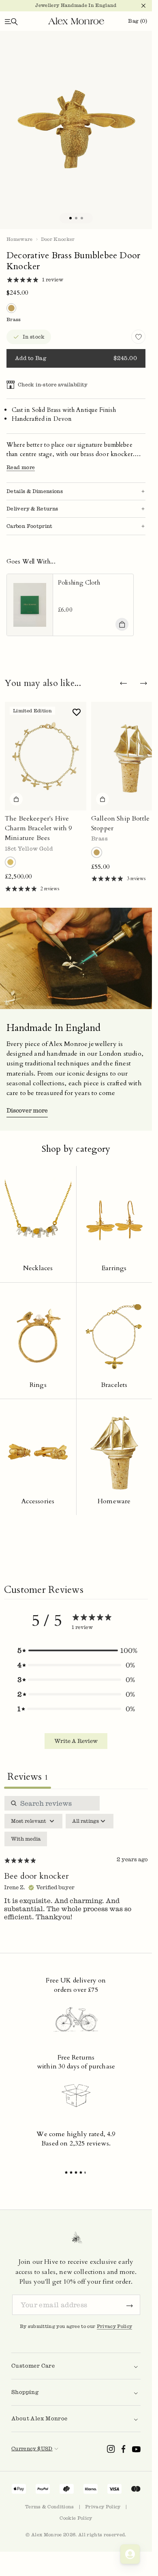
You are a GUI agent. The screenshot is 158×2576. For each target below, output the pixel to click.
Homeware (20, 239)
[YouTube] (136, 2449)
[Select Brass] (97, 852)
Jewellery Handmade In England (76, 5)
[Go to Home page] (76, 21)
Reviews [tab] (28, 1777)
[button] (76, 1650)
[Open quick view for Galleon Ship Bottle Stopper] (102, 799)
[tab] (70, 218)
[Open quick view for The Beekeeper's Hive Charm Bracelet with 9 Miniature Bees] (16, 799)
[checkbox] (26, 1839)
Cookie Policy (76, 2518)
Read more (21, 467)
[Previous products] (123, 684)
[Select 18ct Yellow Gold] (10, 862)
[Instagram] (111, 2449)
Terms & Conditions (50, 2507)
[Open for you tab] (130, 2554)
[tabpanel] (76, 1866)
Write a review (76, 1741)
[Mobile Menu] (11, 21)
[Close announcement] (140, 6)
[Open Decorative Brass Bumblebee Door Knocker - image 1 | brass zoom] (76, 130)
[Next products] (143, 684)
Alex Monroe (47, 2535)
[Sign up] (130, 2305)
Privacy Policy (115, 2326)
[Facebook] (124, 2449)
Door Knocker (58, 239)
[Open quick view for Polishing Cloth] (122, 624)
